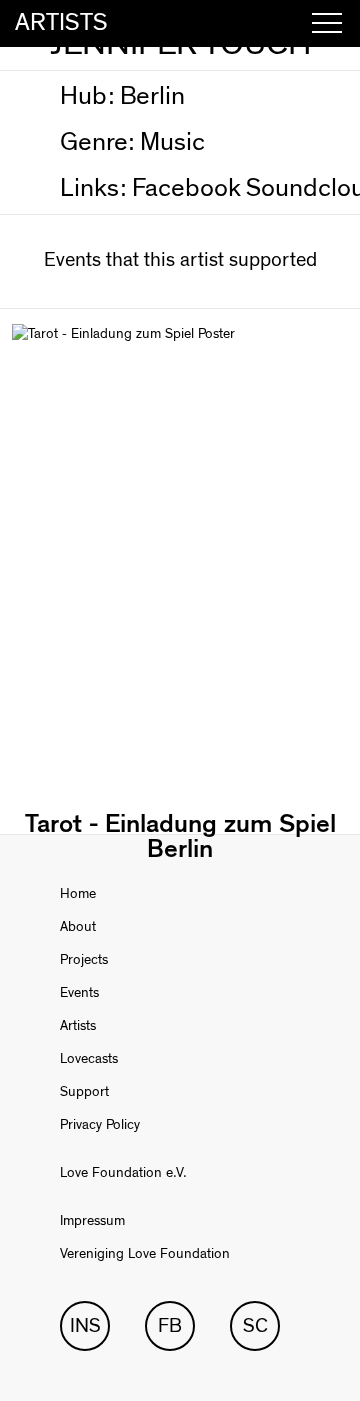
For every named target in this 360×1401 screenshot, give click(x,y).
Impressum (92, 1221)
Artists (78, 1026)
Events (79, 993)
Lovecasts (89, 1059)
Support (84, 1092)
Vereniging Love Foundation (145, 1254)
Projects (84, 960)
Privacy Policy (100, 1125)
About (78, 927)
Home (78, 894)
